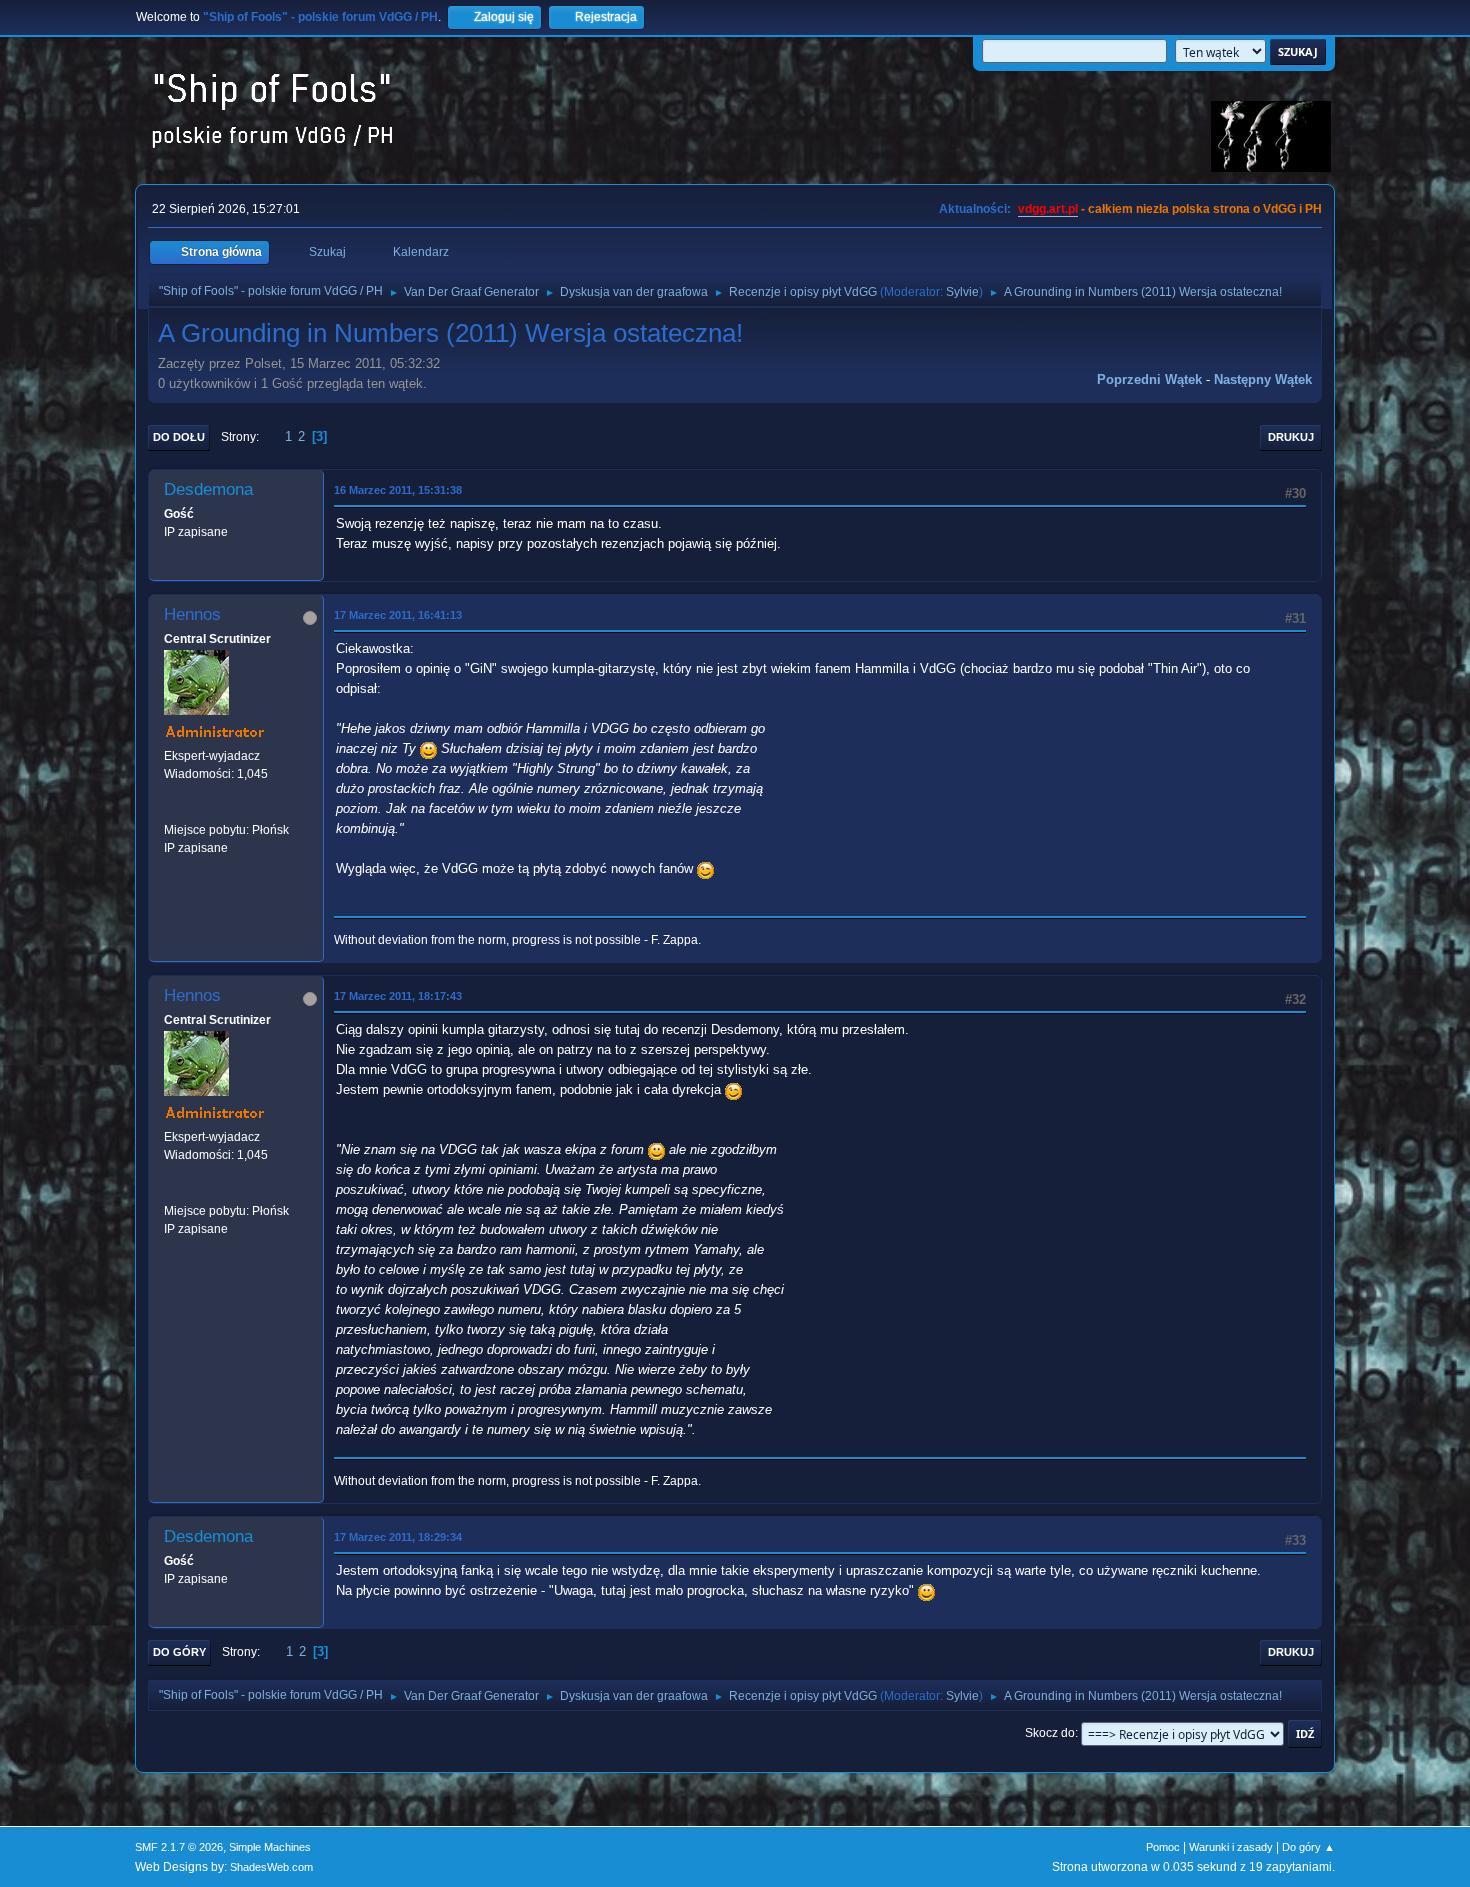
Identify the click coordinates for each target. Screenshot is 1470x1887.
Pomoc (1163, 1847)
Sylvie (962, 292)
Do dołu (179, 437)
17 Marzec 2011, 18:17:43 (398, 996)
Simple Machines (270, 1847)
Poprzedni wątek (1149, 379)
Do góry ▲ (1308, 1847)
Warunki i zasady (1231, 1847)
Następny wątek (1263, 379)
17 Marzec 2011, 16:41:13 (398, 615)
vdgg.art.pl (1048, 209)
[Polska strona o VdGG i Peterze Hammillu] (172, 811)
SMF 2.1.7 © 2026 (179, 1847)
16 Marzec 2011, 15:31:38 (398, 490)
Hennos (192, 614)
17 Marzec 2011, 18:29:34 (398, 1537)
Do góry (179, 1652)
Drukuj (1291, 437)
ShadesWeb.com (271, 1867)
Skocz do (1050, 1733)
